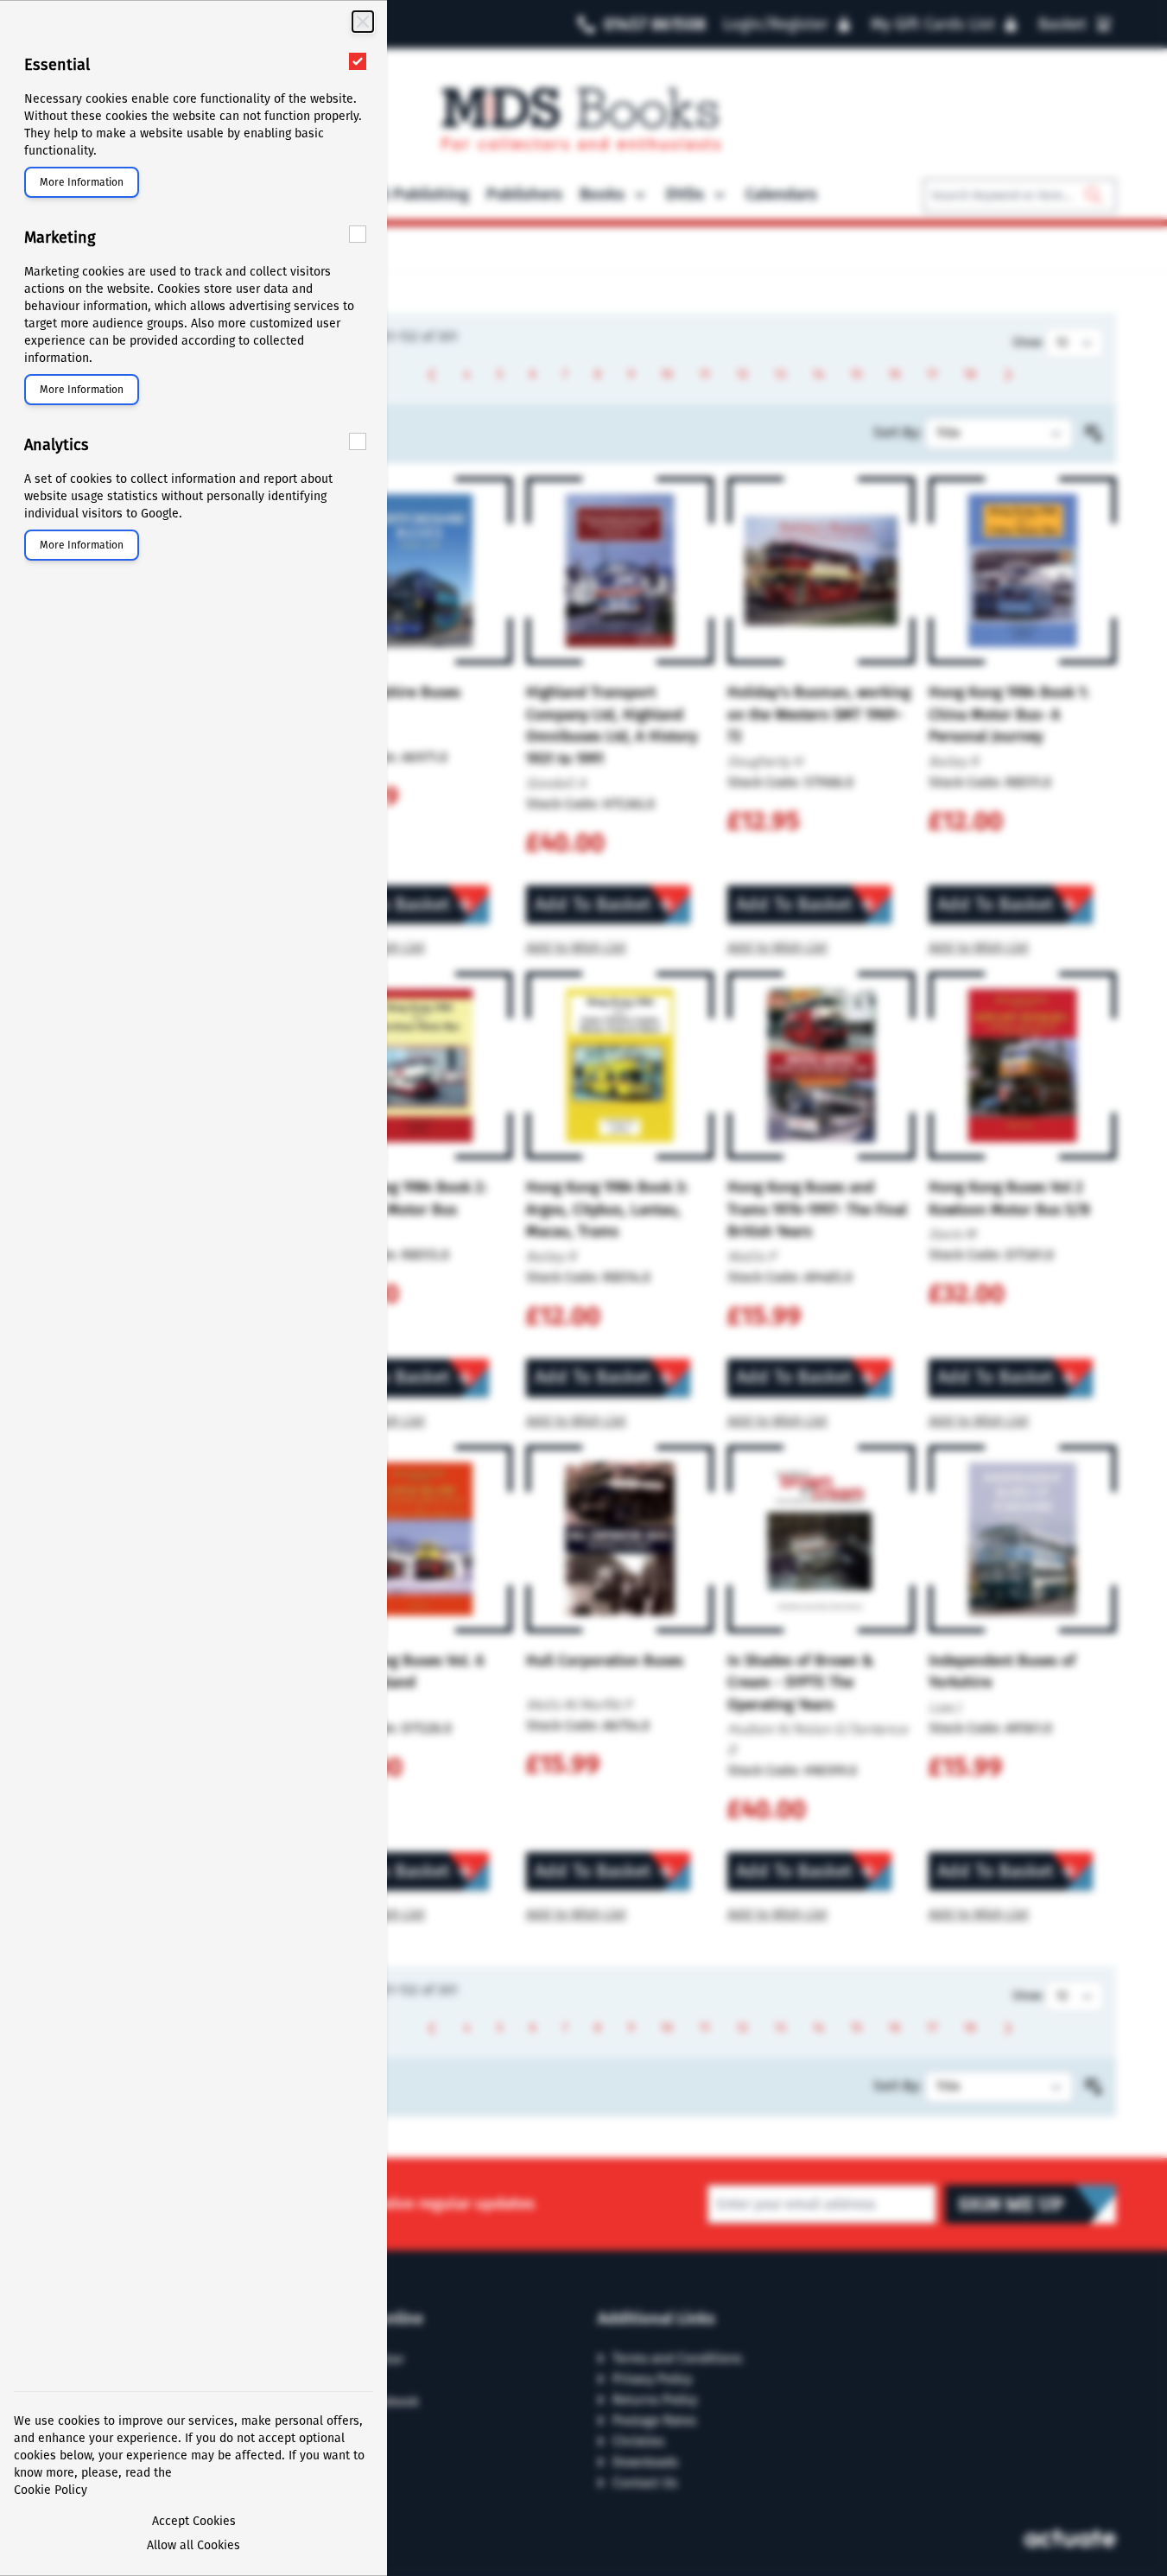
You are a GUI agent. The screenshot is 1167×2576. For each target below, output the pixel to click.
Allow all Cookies (193, 2545)
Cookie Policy (51, 2490)
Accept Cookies (194, 2521)
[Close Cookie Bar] (363, 22)
